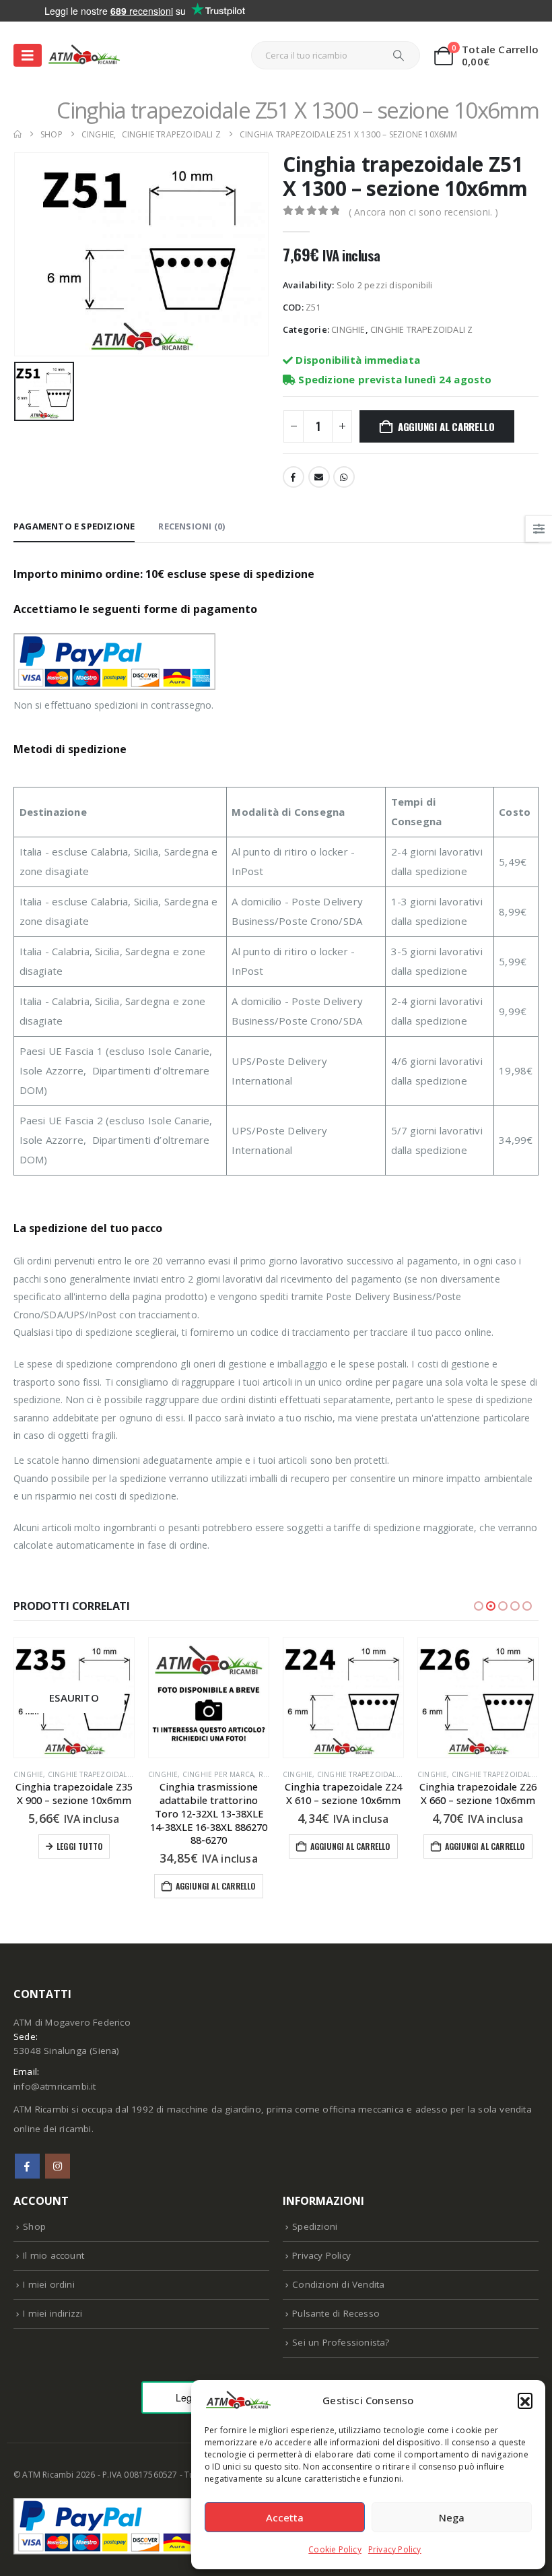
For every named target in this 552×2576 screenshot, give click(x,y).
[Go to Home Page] (18, 134)
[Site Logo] (84, 55)
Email (319, 477)
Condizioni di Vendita (338, 2284)
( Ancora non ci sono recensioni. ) (424, 212)
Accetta (285, 2517)
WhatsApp (344, 477)
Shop (34, 2226)
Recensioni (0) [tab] (192, 526)
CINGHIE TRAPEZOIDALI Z (421, 329)
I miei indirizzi (53, 2313)
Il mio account (54, 2255)
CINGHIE (348, 329)
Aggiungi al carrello (446, 426)
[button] (525, 2400)
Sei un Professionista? (341, 2342)
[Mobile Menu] (28, 55)
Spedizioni (315, 2226)
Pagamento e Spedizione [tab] (74, 526)
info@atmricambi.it (55, 2086)
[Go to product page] (74, 1698)
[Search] (399, 55)
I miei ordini (49, 2284)
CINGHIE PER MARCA (83, 1774)
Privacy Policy (395, 2549)
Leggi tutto (483, 1846)
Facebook (294, 477)
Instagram (58, 2166)
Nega (452, 2517)
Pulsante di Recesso (336, 2313)
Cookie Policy (335, 2549)
